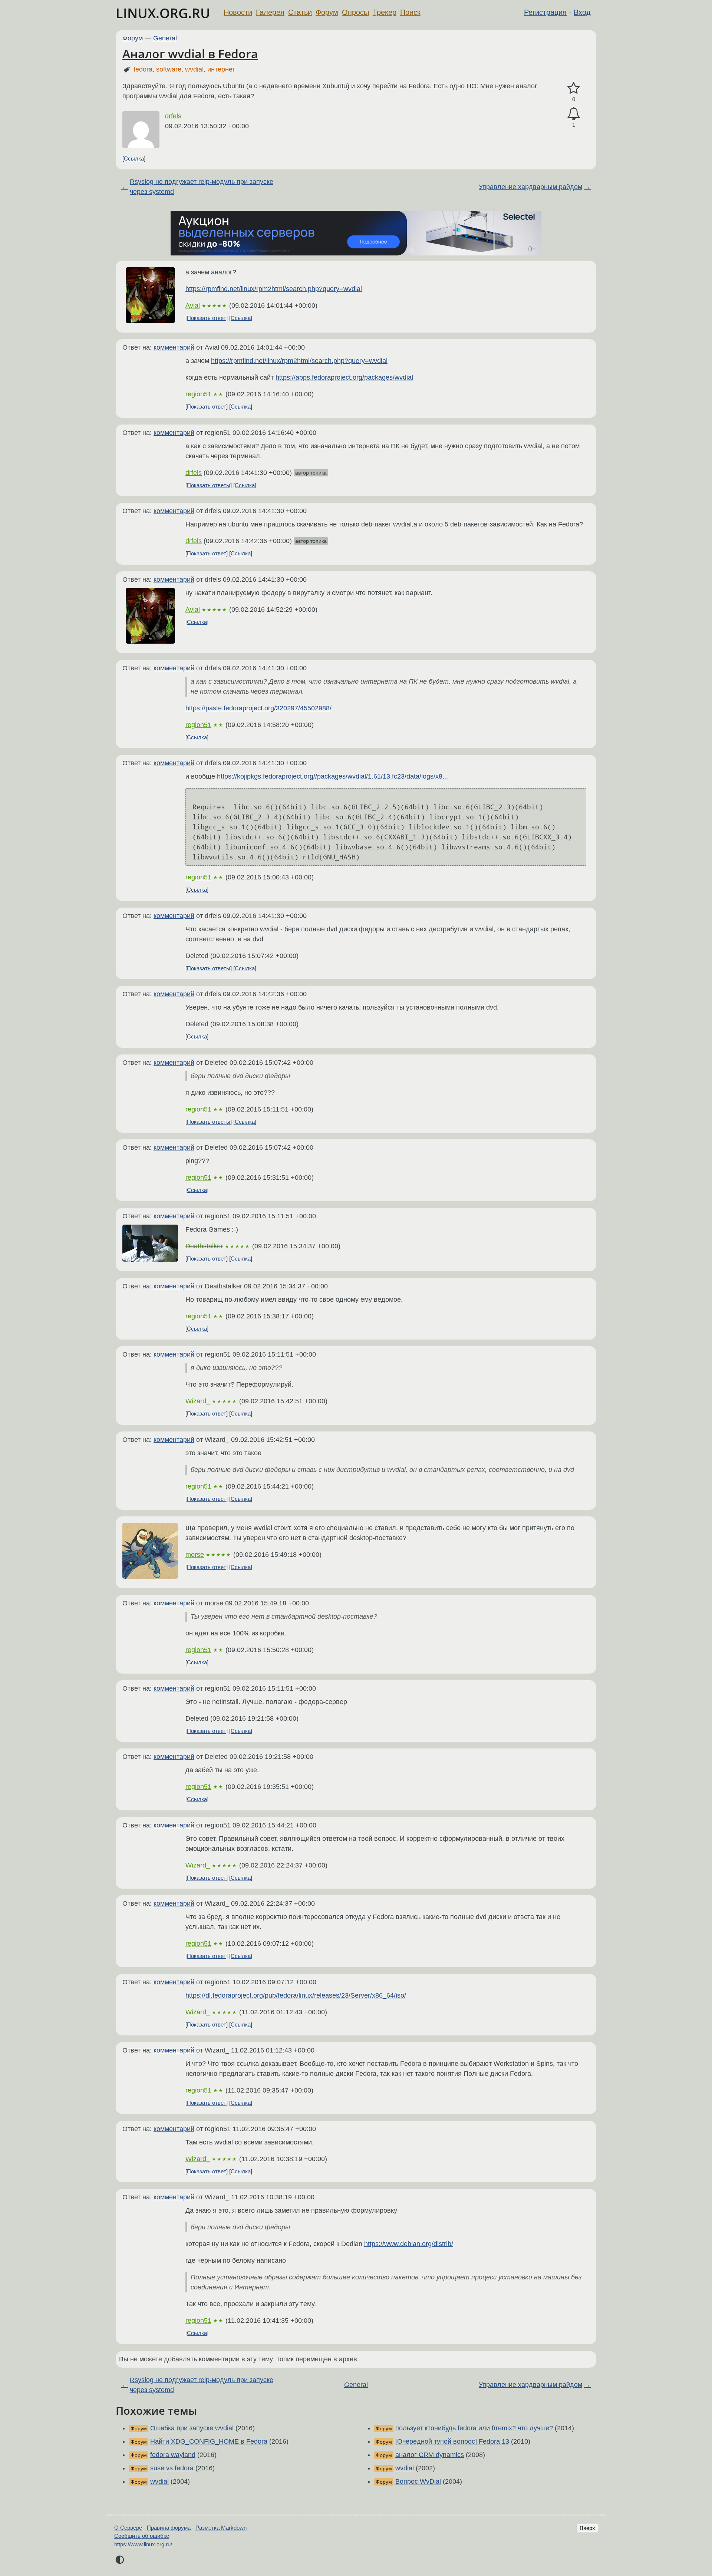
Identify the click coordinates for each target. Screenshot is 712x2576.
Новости (238, 12)
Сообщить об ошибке (142, 2536)
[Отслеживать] (574, 114)
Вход (582, 12)
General (165, 38)
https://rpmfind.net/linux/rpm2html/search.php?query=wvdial (274, 289)
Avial (193, 306)
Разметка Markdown (221, 2528)
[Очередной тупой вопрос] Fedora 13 (452, 2441)
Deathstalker (204, 1246)
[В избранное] (574, 88)
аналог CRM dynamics (430, 2455)
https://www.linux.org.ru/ (143, 2544)
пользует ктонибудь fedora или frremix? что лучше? (474, 2428)
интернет (221, 69)
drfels (173, 116)
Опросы (355, 12)
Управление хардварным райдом (530, 187)
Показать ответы (209, 485)
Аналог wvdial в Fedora (190, 54)
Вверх (587, 2528)
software (169, 69)
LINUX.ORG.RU (163, 13)
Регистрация (545, 12)
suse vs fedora (172, 2468)
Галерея (270, 12)
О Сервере (128, 2528)
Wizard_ (198, 1401)
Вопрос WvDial (418, 2481)
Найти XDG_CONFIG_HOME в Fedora (209, 2441)
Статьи (300, 12)
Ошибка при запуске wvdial (192, 2428)
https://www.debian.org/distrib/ (409, 2244)
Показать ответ (207, 318)
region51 (198, 394)
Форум (327, 12)
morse (195, 1555)
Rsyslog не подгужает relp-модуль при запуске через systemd (202, 187)
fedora (143, 69)
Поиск (410, 12)
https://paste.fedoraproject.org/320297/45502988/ (258, 708)
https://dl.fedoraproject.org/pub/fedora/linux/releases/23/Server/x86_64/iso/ (296, 1995)
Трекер (385, 12)
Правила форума (169, 2528)
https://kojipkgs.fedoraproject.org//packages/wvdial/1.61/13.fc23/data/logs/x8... (332, 776)
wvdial (194, 69)
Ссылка (134, 158)
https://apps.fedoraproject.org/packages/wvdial (344, 377)
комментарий (174, 347)
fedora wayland (173, 2455)
